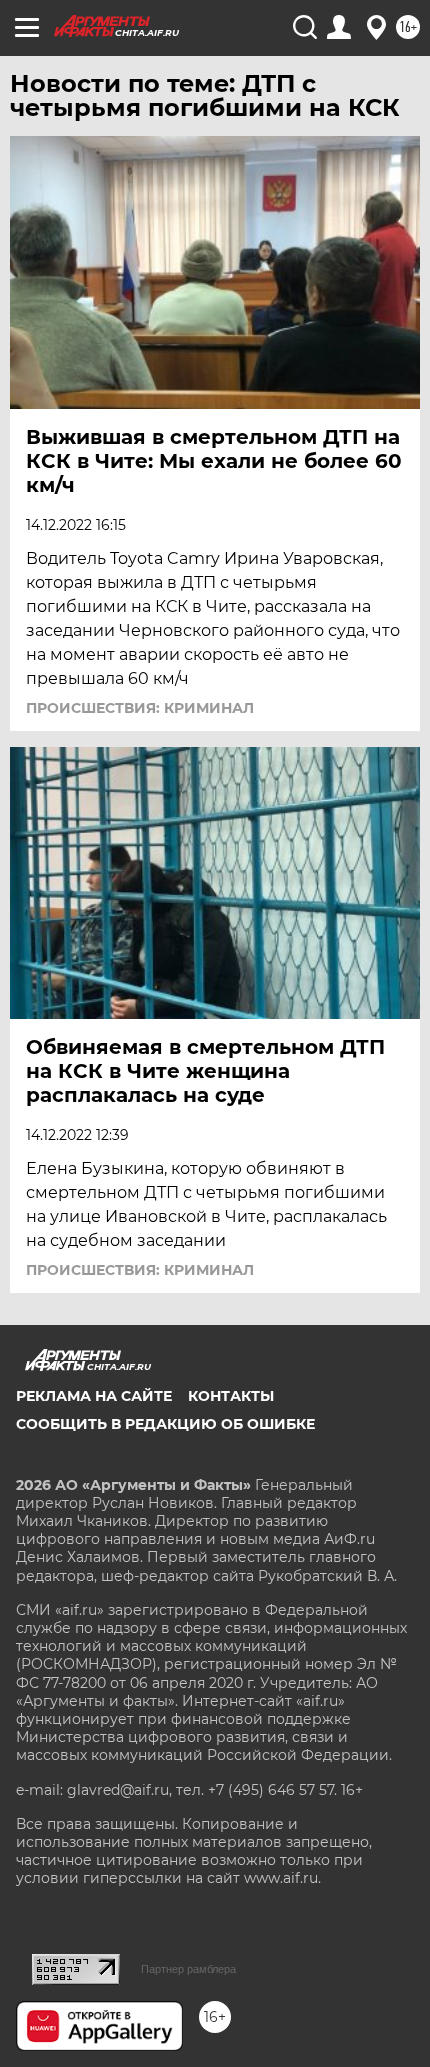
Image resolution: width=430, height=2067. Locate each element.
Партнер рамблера (188, 1969)
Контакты (231, 1396)
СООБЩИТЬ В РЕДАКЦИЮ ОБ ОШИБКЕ (165, 1424)
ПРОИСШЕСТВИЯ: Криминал (140, 708)
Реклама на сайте (94, 1396)
